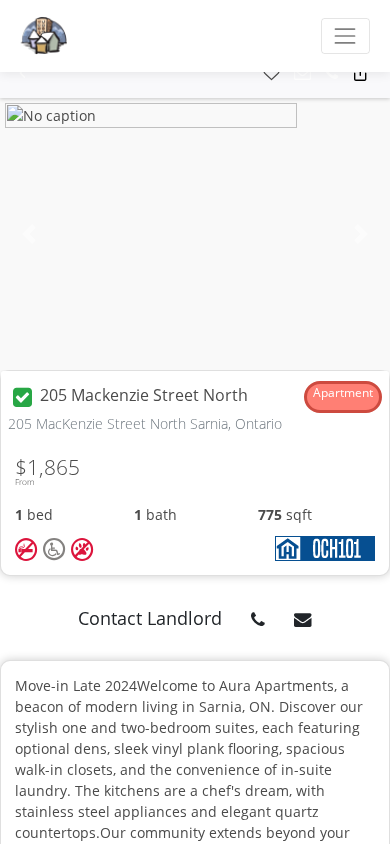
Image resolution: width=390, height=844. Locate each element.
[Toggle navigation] (345, 35)
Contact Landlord (150, 618)
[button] (22, 73)
